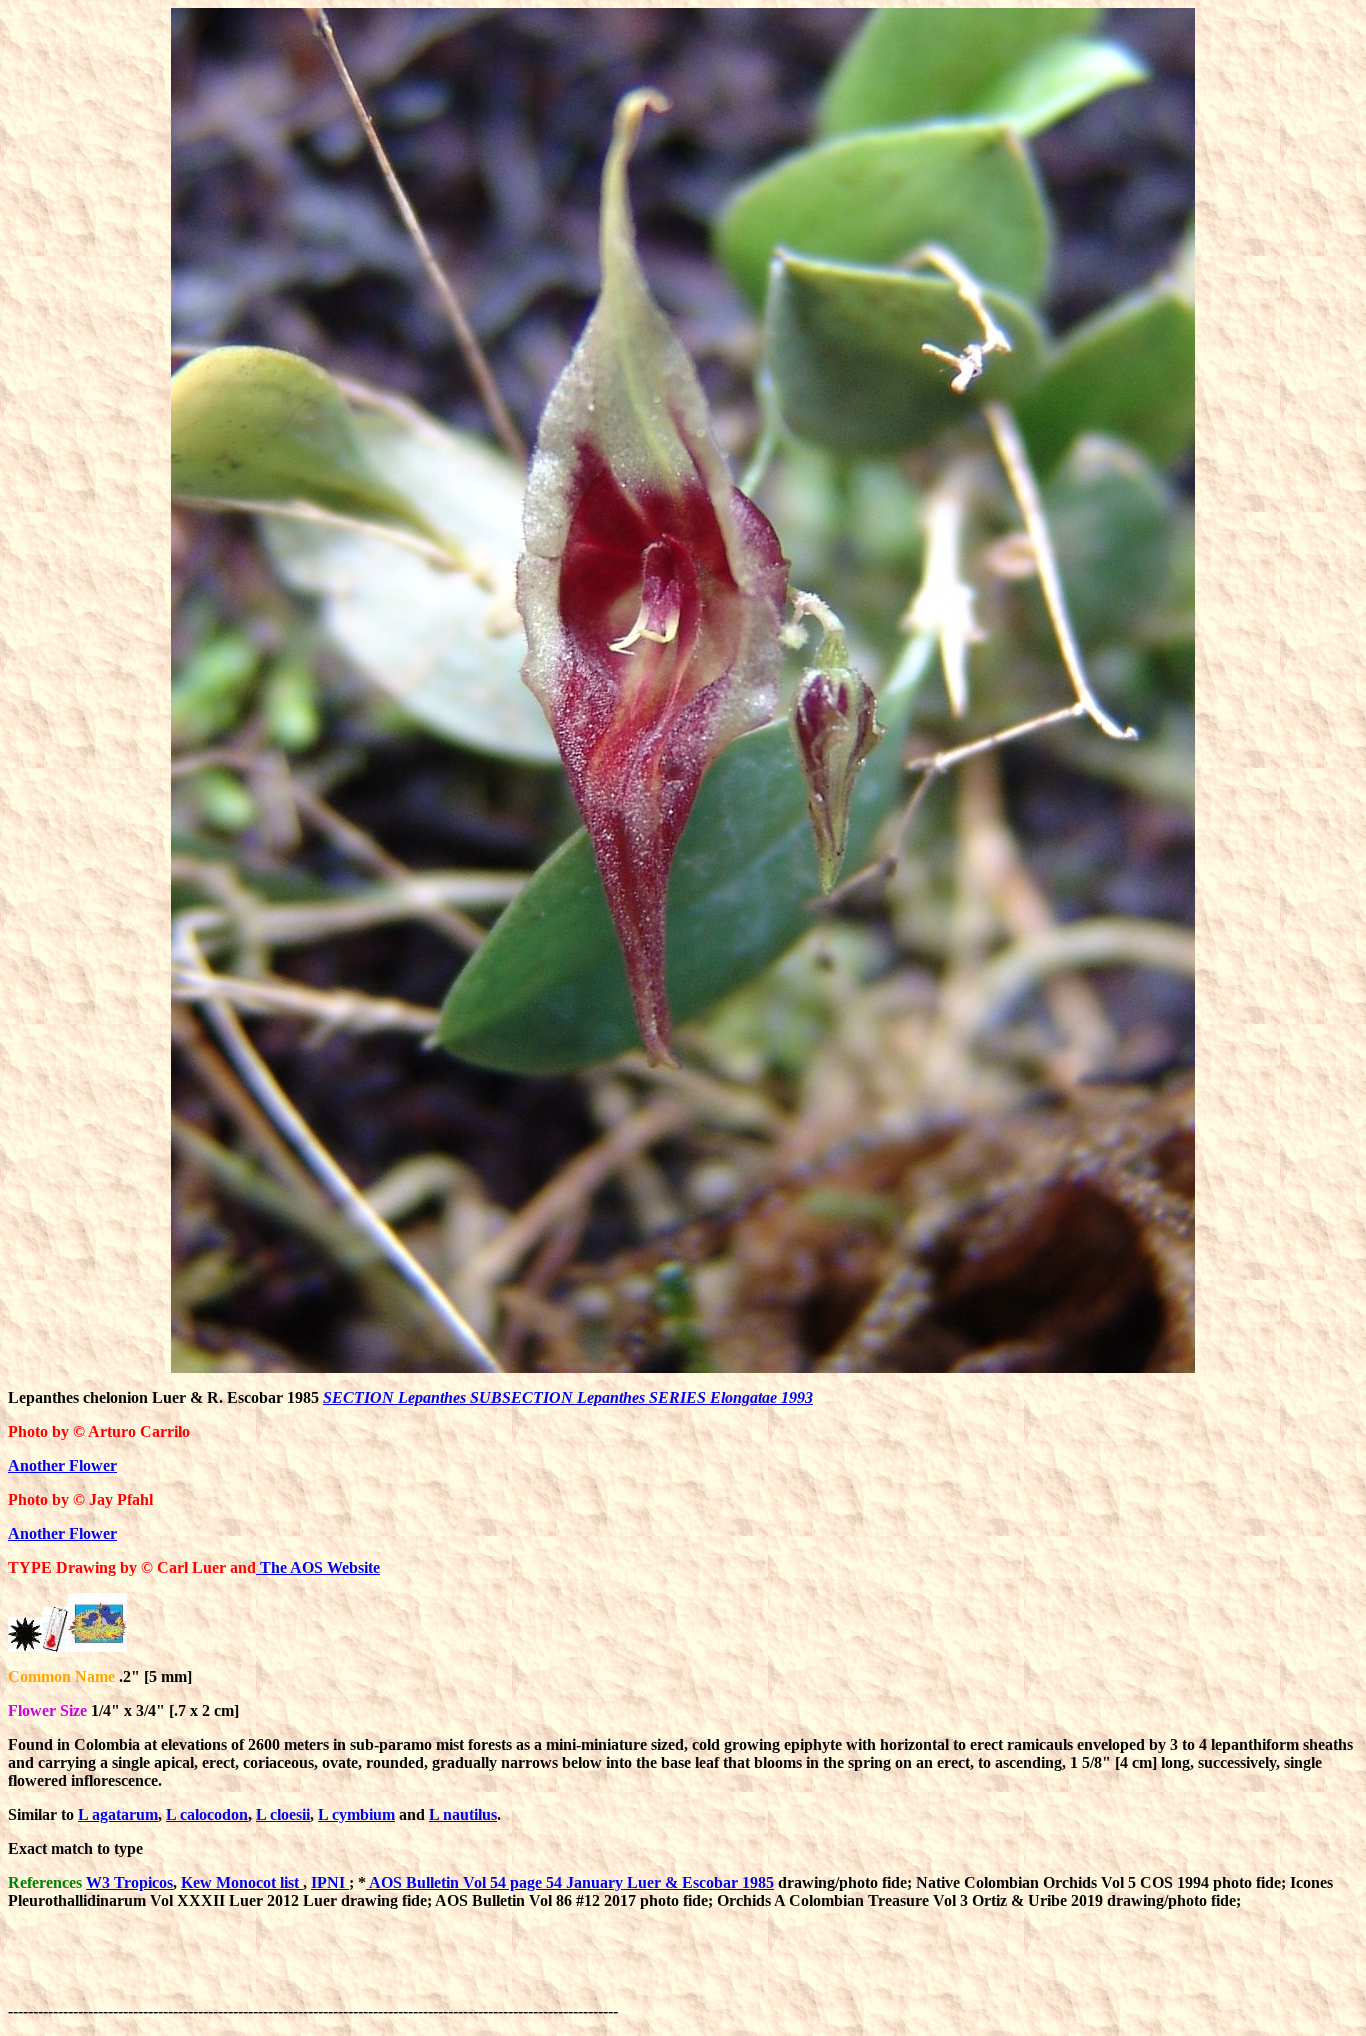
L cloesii (283, 1814)
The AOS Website (318, 1567)
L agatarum (118, 1814)
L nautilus (463, 1814)
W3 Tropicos (129, 1882)
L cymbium (356, 1814)
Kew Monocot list (242, 1882)
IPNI (330, 1882)
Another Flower (62, 1465)
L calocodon (207, 1814)
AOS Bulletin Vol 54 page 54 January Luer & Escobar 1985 (570, 1882)
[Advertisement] (986, 1971)
